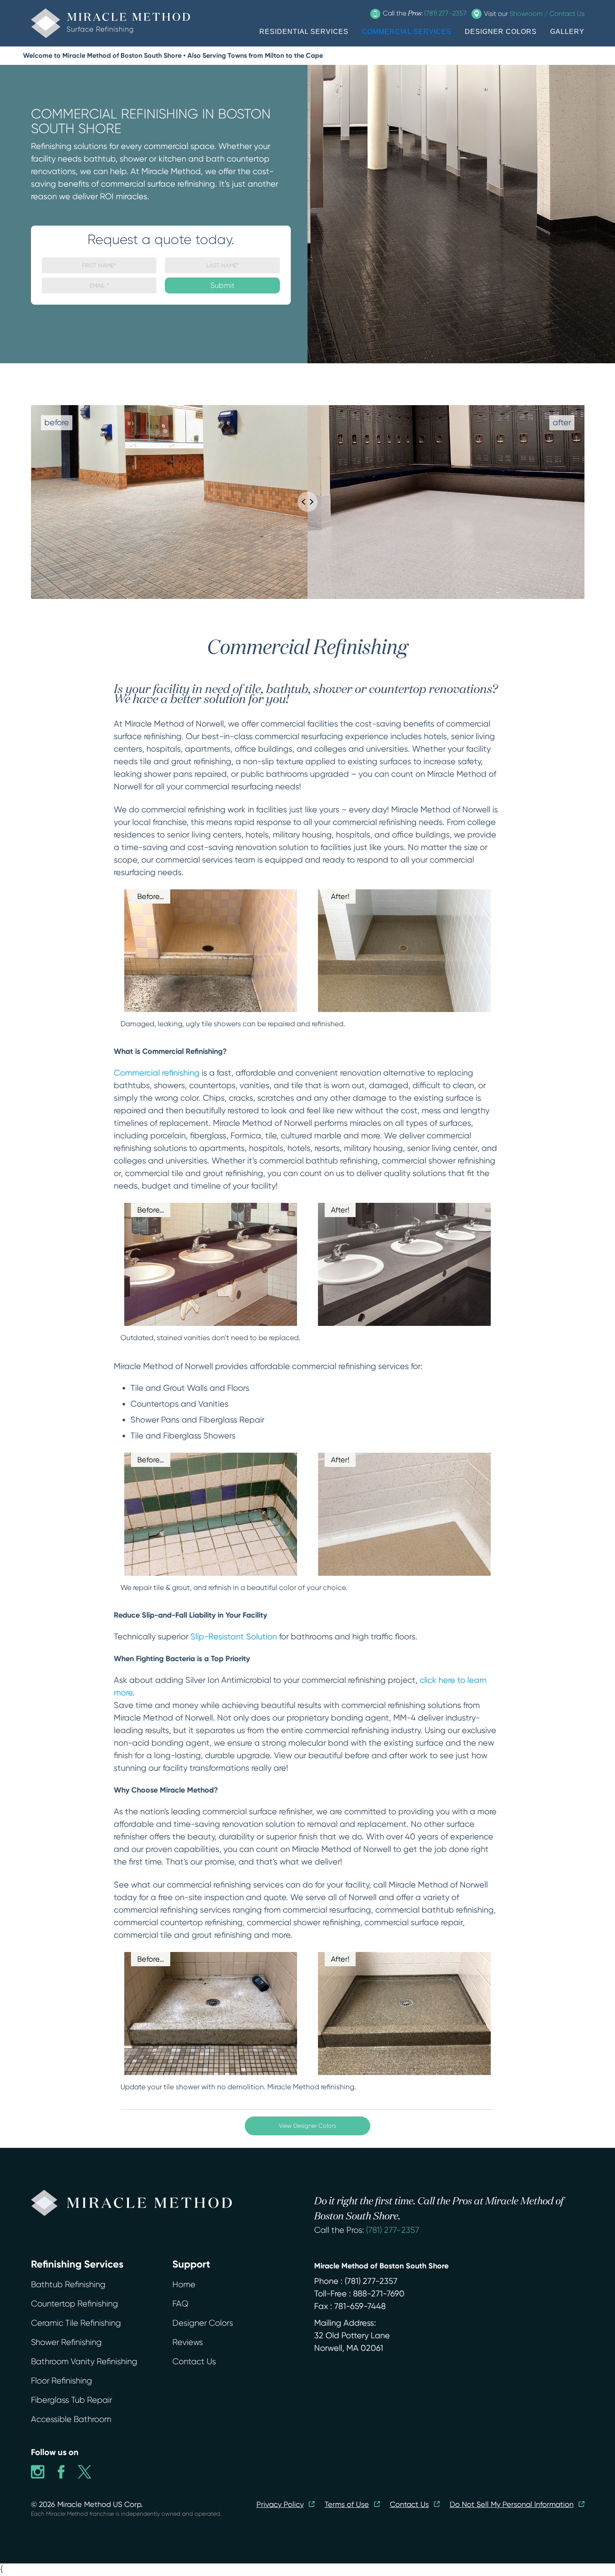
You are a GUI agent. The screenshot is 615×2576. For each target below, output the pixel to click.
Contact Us (194, 2362)
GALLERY (567, 32)
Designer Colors (203, 2323)
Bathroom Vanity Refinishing (84, 2362)
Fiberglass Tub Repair (72, 2400)
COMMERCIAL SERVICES (407, 32)
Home (184, 2284)
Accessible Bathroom (71, 2419)
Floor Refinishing (61, 2381)
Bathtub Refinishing (68, 2284)
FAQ (180, 2304)
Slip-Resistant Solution (234, 1637)
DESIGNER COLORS (501, 32)
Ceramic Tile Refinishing (76, 2323)
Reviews (188, 2342)
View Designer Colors (307, 2126)
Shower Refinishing (66, 2342)
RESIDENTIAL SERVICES (304, 32)
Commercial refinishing (157, 1073)
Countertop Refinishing (74, 2304)
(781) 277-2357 (393, 2230)
